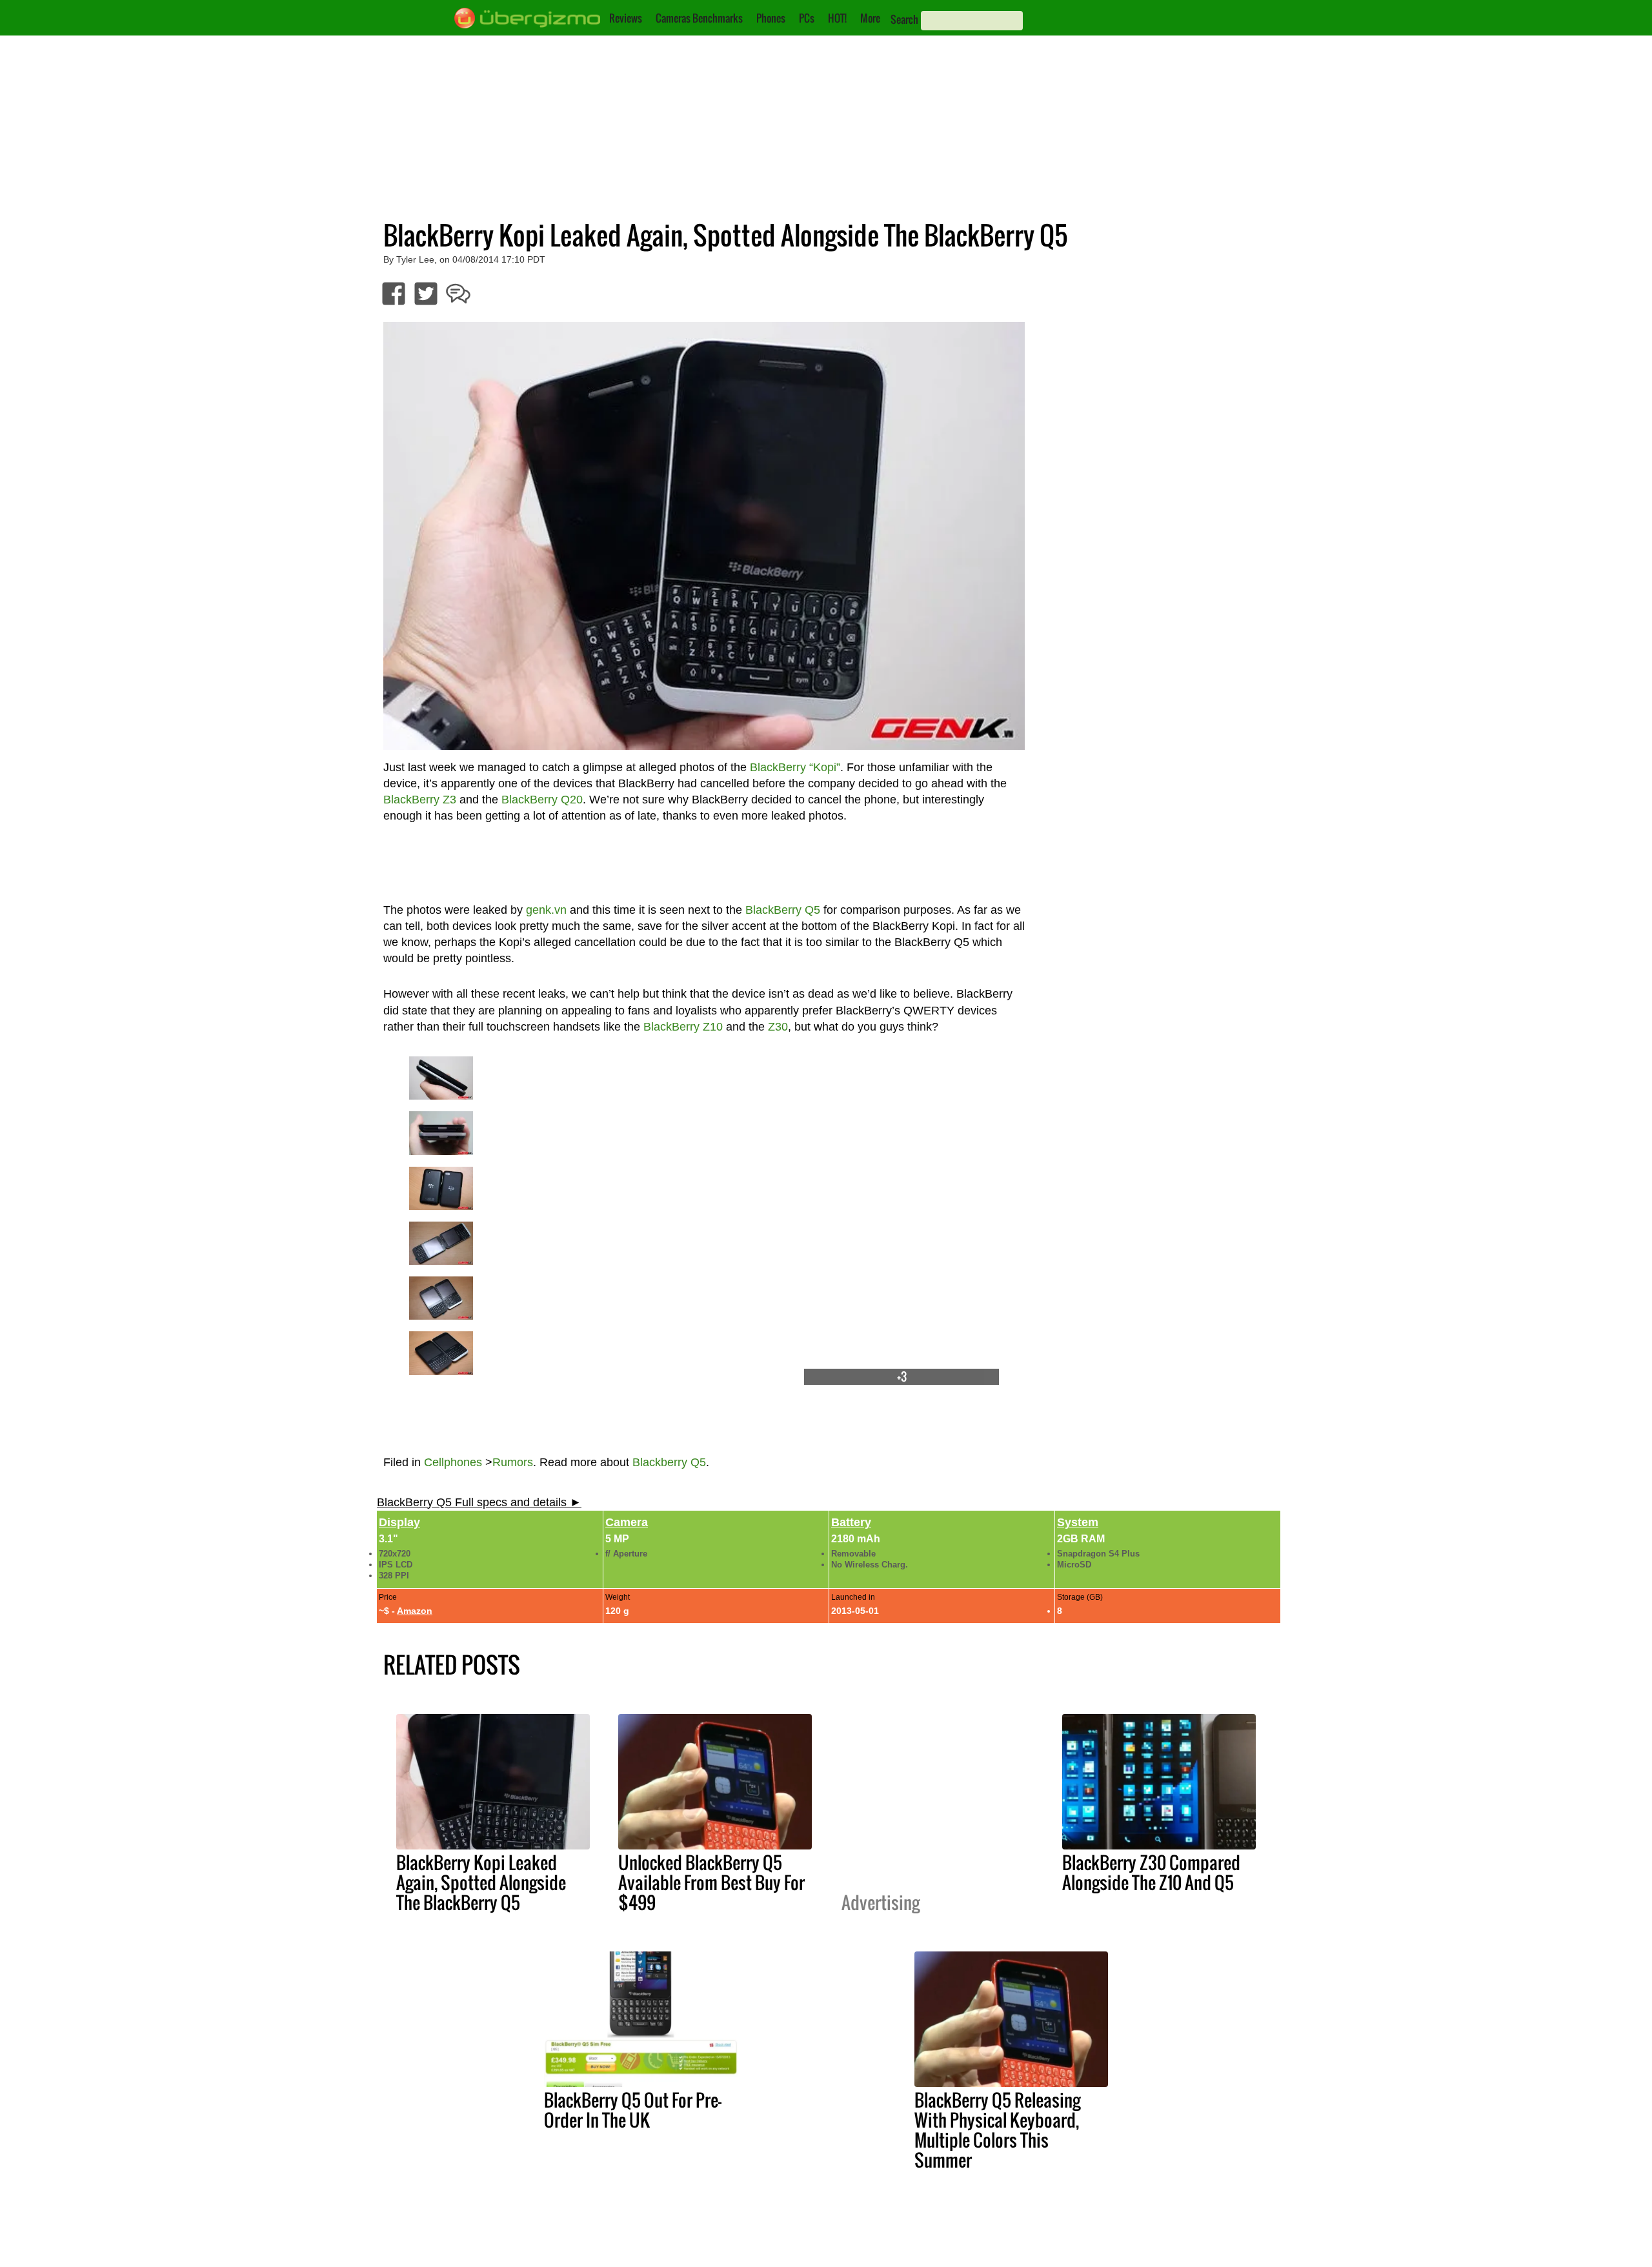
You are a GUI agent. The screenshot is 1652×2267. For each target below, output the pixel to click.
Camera (627, 1522)
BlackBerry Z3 (420, 800)
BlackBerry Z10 (683, 1027)
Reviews (626, 18)
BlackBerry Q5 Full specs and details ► (479, 1502)
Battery (851, 1522)
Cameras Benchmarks (699, 18)
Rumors (513, 1462)
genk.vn (546, 910)
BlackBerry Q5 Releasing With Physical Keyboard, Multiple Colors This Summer (997, 2130)
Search (904, 19)
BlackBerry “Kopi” (795, 767)
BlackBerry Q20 (542, 800)
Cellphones (453, 1462)
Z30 (778, 1027)
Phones (771, 18)
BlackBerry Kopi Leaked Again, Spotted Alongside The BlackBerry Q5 (481, 1882)
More (870, 18)
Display (399, 1522)
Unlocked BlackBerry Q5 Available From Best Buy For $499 (711, 1882)
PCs (807, 18)
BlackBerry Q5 (783, 910)
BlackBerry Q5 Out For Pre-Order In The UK (633, 2110)
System (1078, 1522)
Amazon (415, 1611)
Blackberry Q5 (669, 1462)
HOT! (837, 18)
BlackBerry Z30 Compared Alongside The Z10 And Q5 (1151, 1872)
